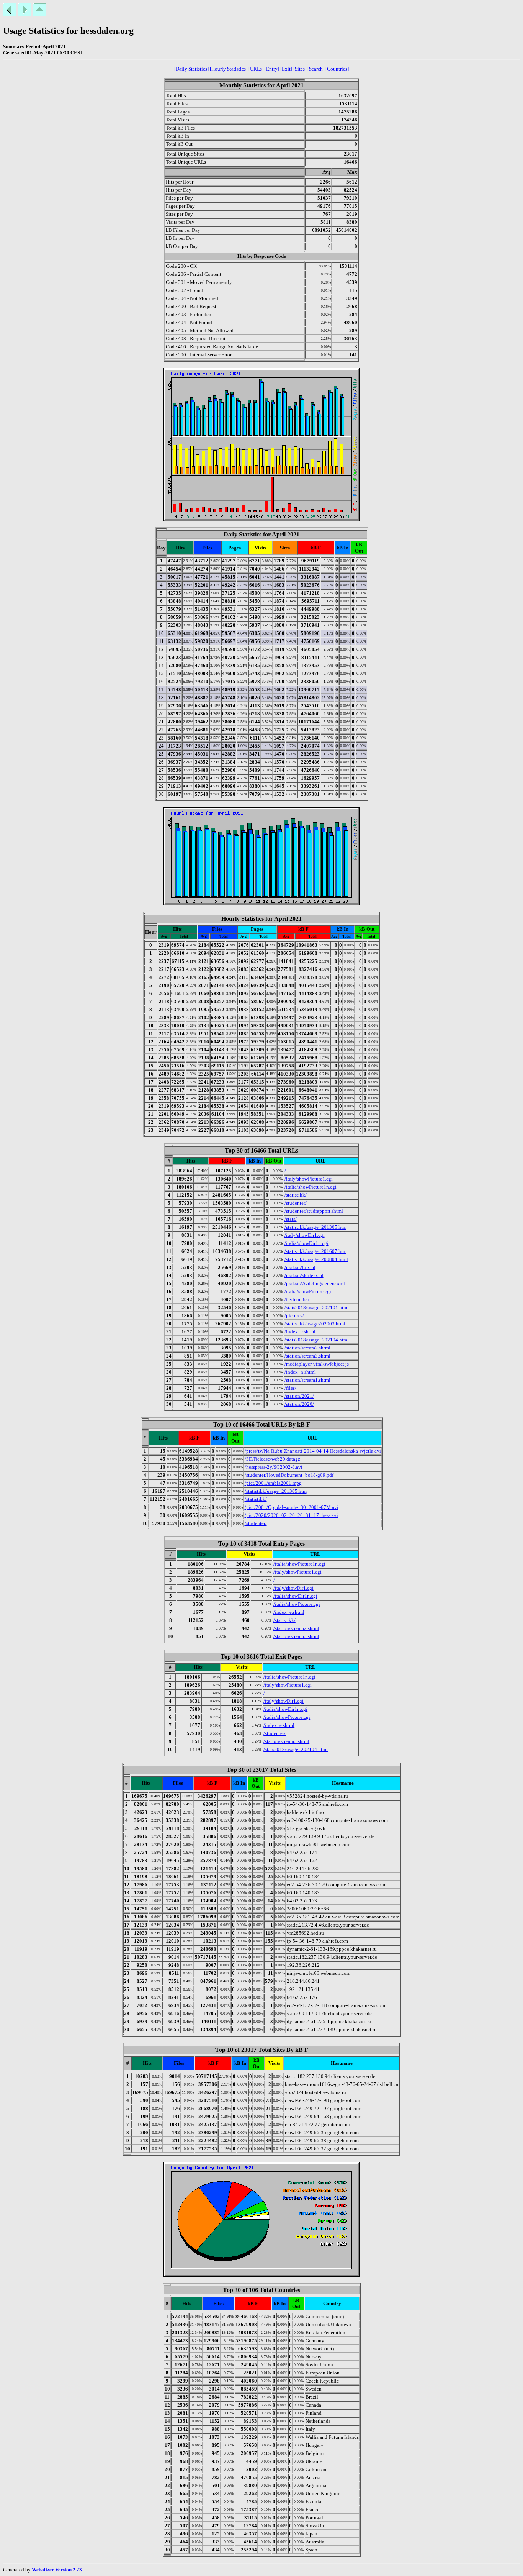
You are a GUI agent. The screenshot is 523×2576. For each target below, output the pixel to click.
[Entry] (272, 69)
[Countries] (337, 69)
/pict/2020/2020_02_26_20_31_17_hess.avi (291, 1515)
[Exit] (286, 69)
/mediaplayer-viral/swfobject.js (317, 1364)
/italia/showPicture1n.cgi (311, 1187)
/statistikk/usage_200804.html (316, 1259)
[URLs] (256, 69)
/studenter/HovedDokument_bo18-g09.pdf (289, 1475)
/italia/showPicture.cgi (308, 1291)
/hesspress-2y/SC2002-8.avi (274, 1467)
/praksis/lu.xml (300, 1267)
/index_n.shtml (300, 1372)
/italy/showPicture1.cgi (309, 1179)
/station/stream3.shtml (307, 1356)
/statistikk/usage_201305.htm (315, 1227)
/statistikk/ (296, 1195)
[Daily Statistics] (191, 69)
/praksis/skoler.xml (304, 1275)
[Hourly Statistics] (229, 69)
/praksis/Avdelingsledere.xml (315, 1283)
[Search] (316, 69)
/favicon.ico (297, 1299)
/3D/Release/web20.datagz (272, 1459)
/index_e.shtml (300, 1332)
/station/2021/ (299, 1396)
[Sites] (300, 69)
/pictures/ (294, 1316)
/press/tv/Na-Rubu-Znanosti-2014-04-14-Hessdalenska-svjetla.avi (313, 1451)
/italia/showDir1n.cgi (306, 1243)
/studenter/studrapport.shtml (314, 1211)
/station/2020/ (299, 1404)
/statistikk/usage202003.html (315, 1324)
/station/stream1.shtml (307, 1380)
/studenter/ (296, 1203)
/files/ (290, 1388)
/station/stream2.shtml (307, 1348)
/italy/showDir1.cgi (305, 1235)
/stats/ (291, 1219)
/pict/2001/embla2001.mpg (273, 1483)
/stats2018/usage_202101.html (317, 1308)
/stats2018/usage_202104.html (317, 1340)
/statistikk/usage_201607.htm (315, 1251)
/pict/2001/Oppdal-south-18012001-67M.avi (292, 1507)
